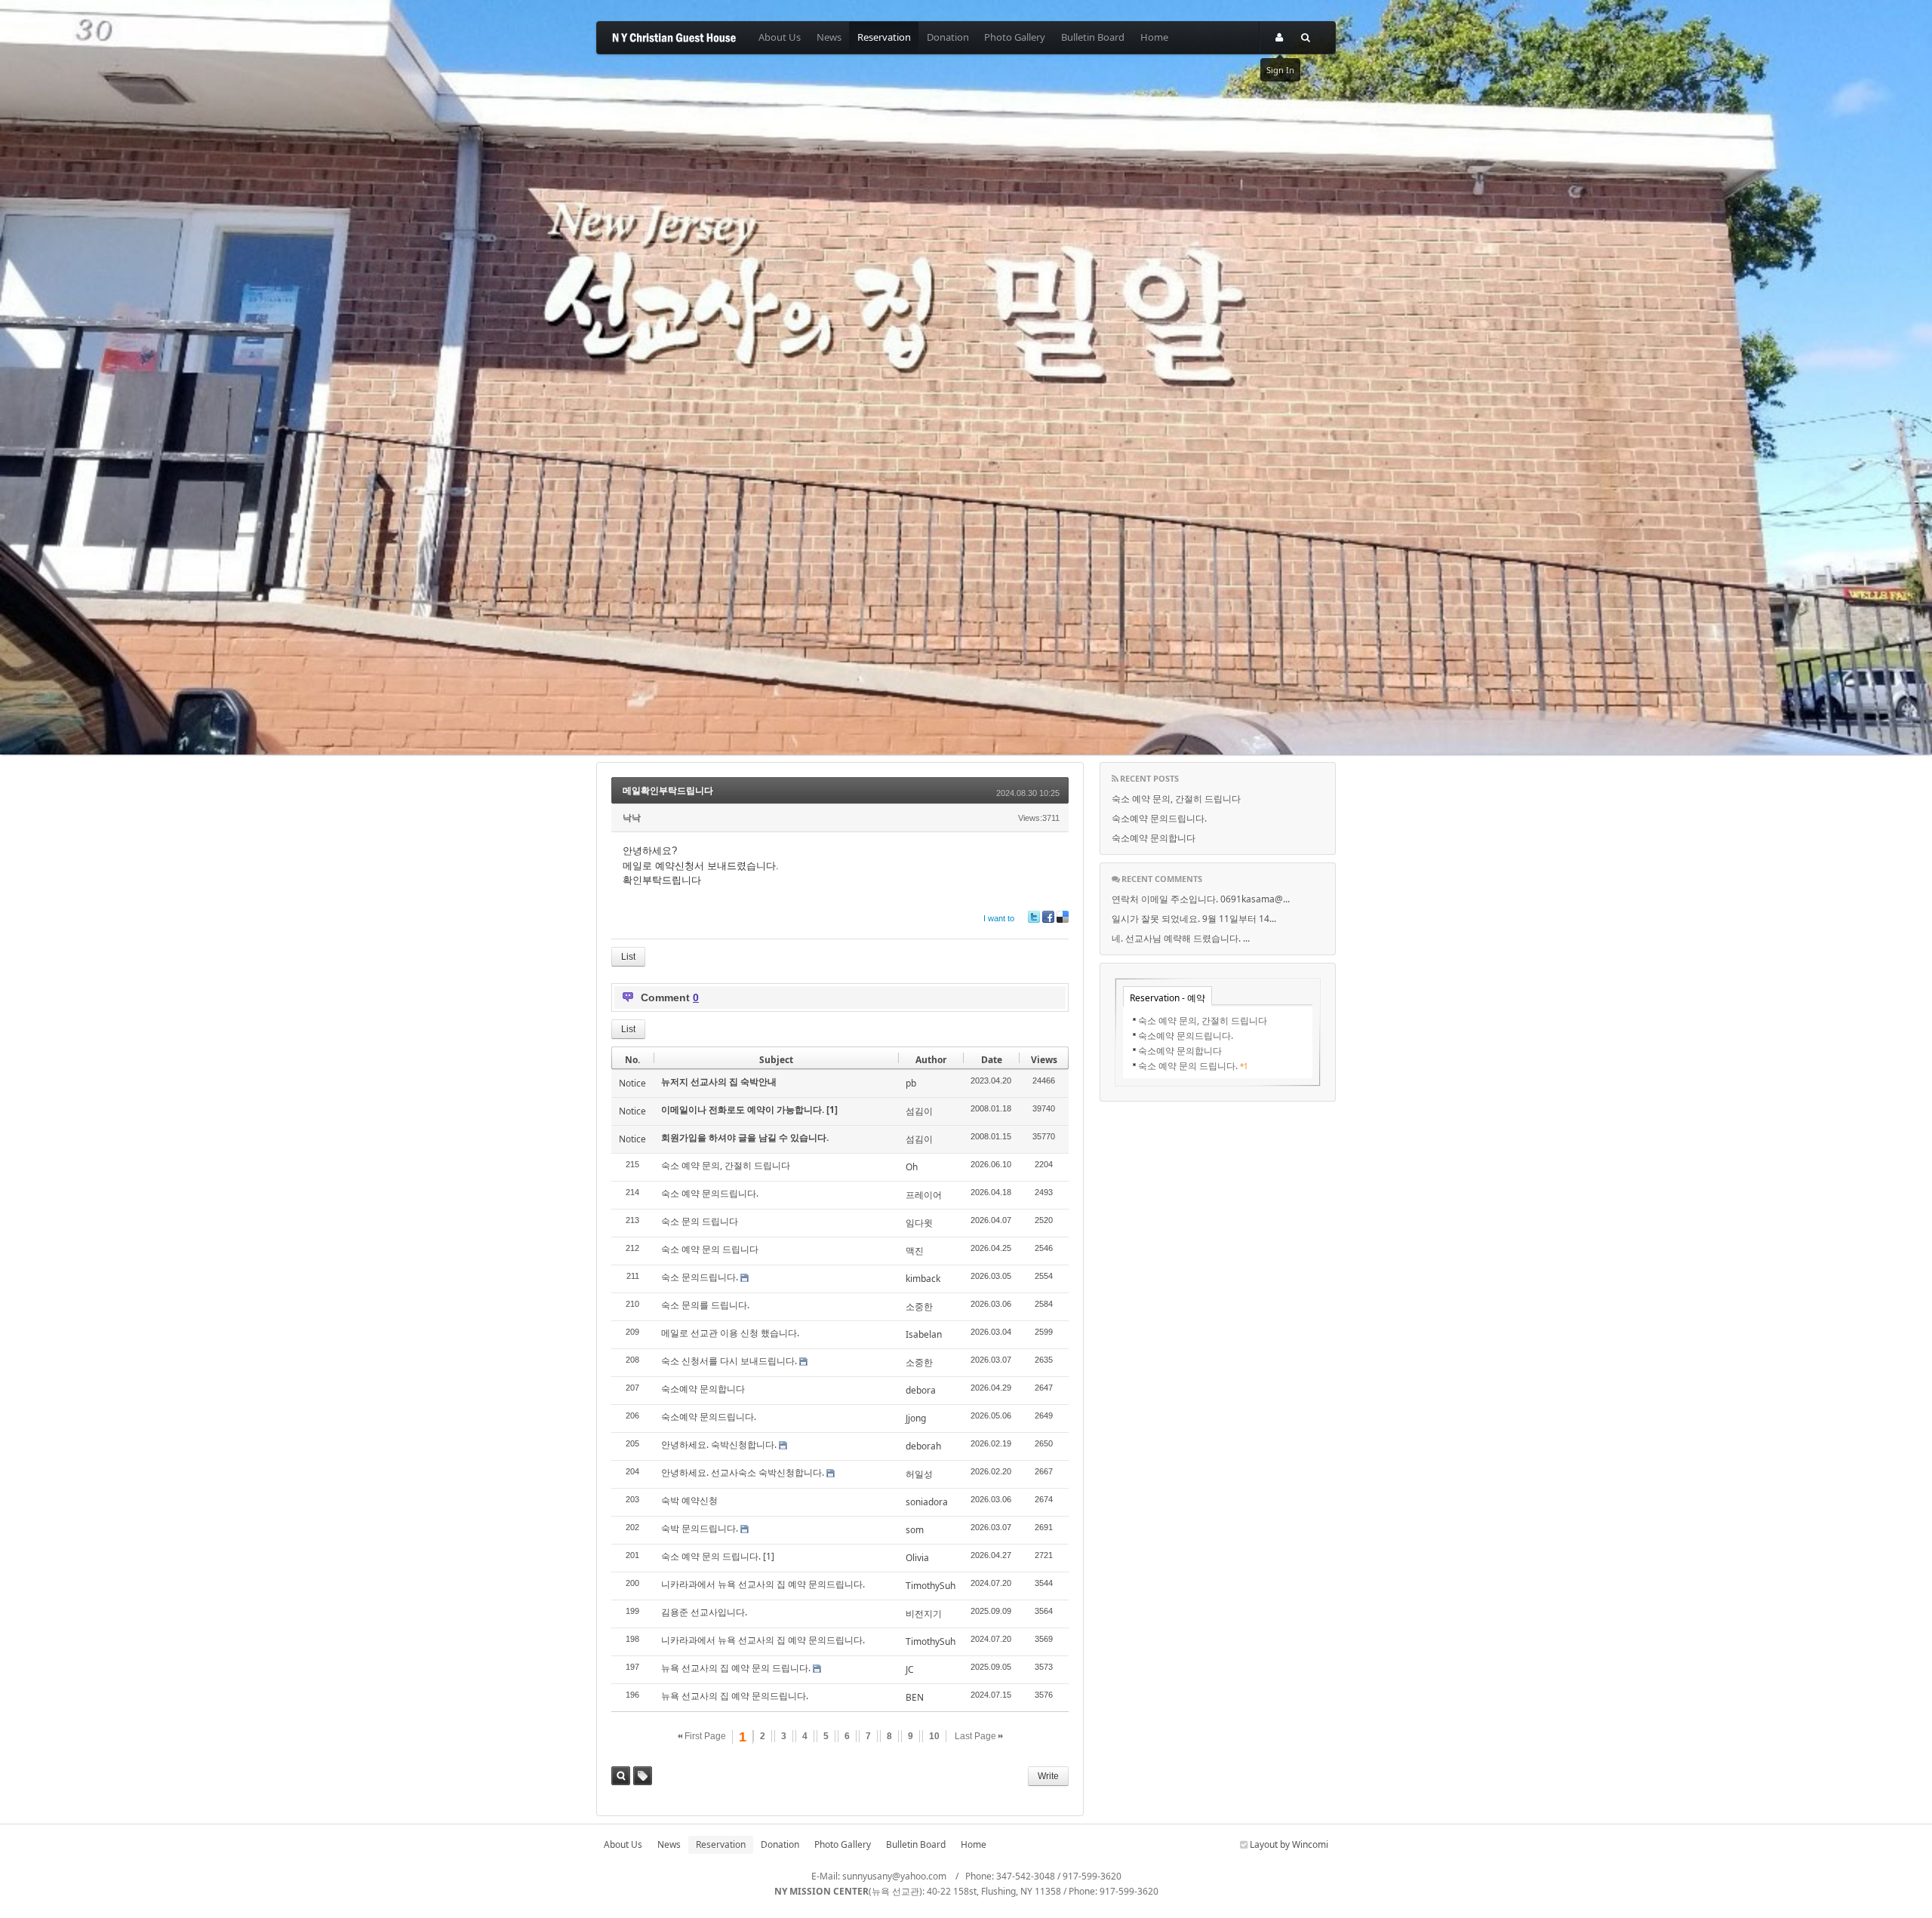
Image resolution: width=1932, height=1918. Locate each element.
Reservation (884, 37)
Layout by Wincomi (1288, 1844)
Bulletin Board (1093, 37)
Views (1044, 1060)
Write (1048, 1776)
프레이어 (924, 1195)
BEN (915, 1697)
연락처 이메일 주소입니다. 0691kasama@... (1201, 899)
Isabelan (924, 1334)
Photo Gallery (1015, 37)
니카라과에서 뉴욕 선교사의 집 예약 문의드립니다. (763, 1584)
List (628, 957)
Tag (643, 1776)
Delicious (1063, 917)
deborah (923, 1446)
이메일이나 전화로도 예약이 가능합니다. (744, 1110)
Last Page (977, 1736)
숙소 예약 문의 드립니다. (711, 1556)
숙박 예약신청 (689, 1500)
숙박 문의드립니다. (700, 1528)
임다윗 (919, 1223)
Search (621, 1776)
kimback (923, 1279)
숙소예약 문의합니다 (703, 1389)
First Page (704, 1736)
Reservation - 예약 (1168, 998)
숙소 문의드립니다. (700, 1277)
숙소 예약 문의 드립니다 (710, 1249)
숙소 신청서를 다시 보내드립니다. (729, 1361)
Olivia (917, 1558)
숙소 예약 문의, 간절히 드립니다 (726, 1165)
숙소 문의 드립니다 (700, 1221)
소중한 (919, 1306)
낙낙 (632, 818)
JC (910, 1669)
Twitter (1034, 917)
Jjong (916, 1418)
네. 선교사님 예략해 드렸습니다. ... (1181, 938)
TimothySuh (931, 1586)
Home (1154, 37)
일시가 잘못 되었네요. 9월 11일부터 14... (1194, 919)
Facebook (1048, 917)
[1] (832, 1110)
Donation (948, 37)
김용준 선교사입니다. (704, 1612)
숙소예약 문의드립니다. (709, 1417)
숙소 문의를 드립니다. (705, 1305)
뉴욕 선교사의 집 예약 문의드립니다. (735, 1696)
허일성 (919, 1474)
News (829, 37)
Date (992, 1060)
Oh (912, 1167)
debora (921, 1390)
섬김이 (919, 1111)
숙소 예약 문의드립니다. (710, 1193)
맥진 (915, 1251)
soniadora (927, 1502)
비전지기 (924, 1614)
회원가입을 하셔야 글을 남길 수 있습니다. (745, 1137)
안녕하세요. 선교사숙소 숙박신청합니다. (743, 1472)
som (915, 1530)
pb (911, 1083)
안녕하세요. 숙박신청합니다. (719, 1445)
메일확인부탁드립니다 (668, 791)
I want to (999, 918)
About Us (780, 37)
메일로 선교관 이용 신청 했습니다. (730, 1333)
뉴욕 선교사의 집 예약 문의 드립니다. (736, 1668)
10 (934, 1736)
